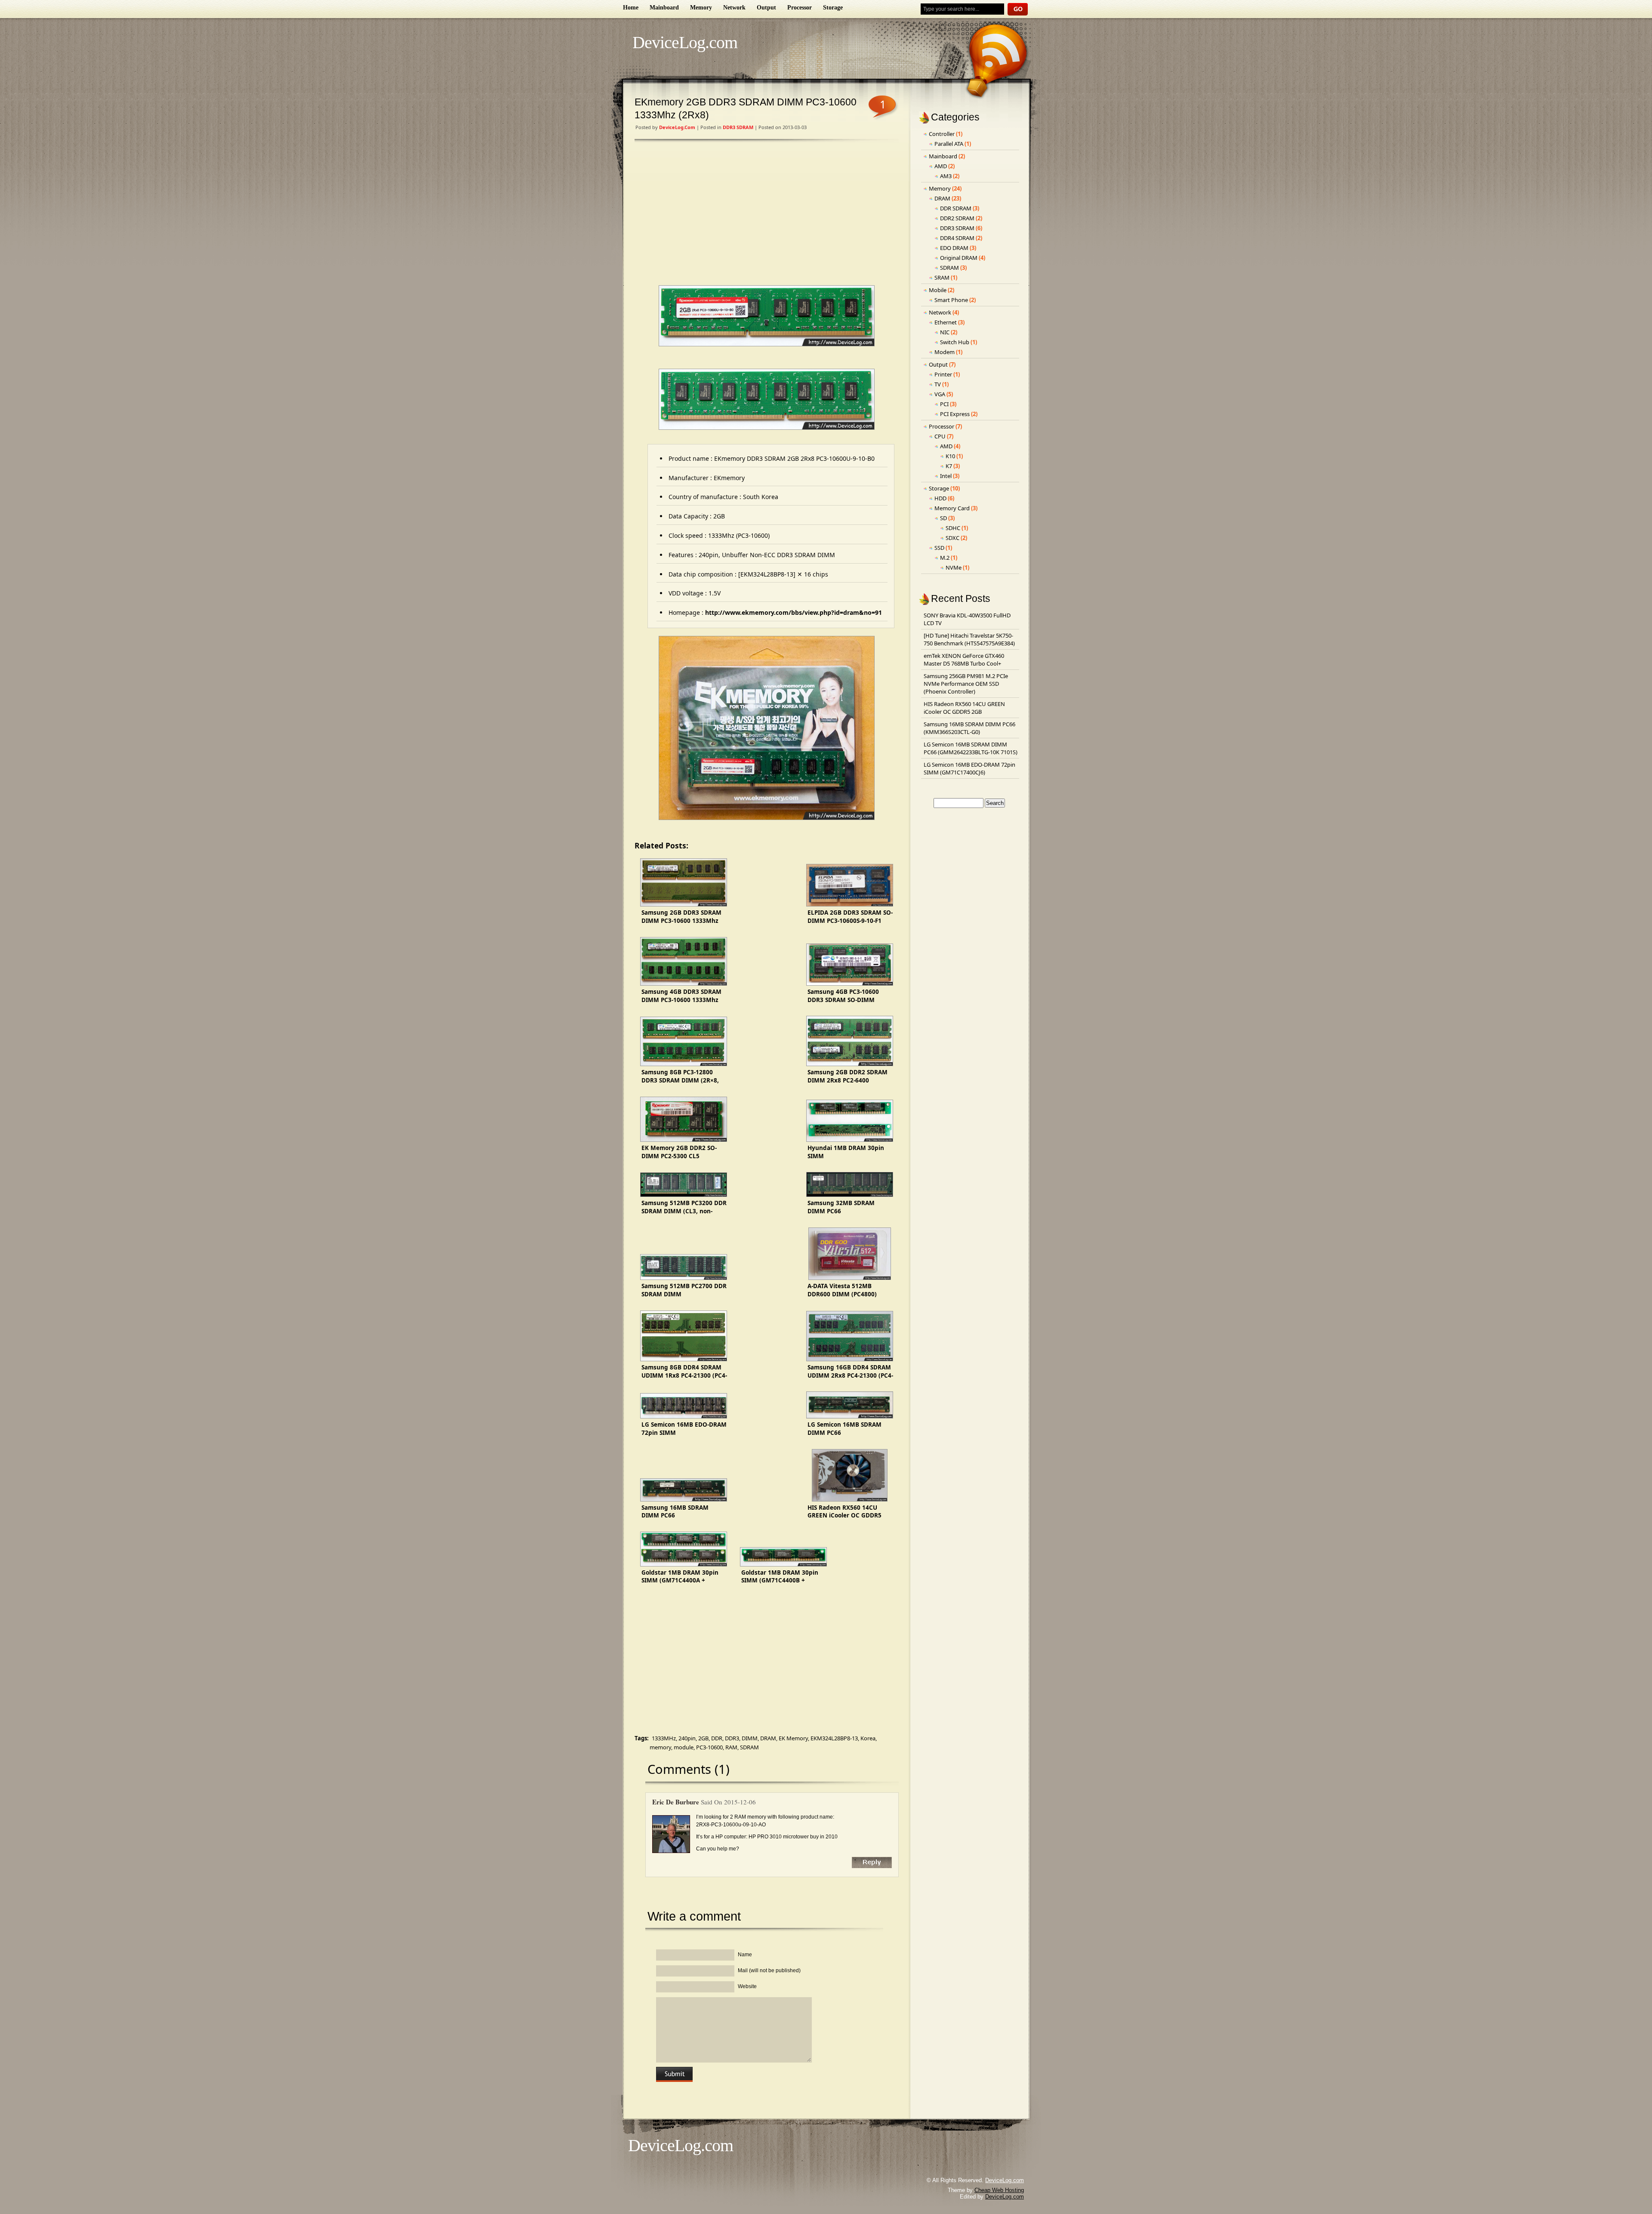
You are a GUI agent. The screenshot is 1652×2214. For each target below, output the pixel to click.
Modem (945, 352)
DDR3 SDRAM (738, 127)
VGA (940, 394)
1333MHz (664, 1738)
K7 (949, 466)
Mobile (938, 290)
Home (631, 8)
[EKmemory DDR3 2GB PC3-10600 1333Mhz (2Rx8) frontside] (767, 316)
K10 (950, 456)
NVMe (954, 567)
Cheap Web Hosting (999, 2190)
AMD (941, 166)
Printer (943, 374)
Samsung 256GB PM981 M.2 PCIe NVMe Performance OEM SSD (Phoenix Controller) (966, 684)
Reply (872, 1862)
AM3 (946, 176)
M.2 (945, 558)
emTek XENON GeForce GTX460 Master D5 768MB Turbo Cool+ (964, 660)
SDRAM (749, 1747)
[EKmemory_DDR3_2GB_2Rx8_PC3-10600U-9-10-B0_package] (767, 728)
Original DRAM (959, 258)
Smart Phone (951, 300)
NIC (945, 332)
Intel (946, 476)
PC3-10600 (709, 1747)
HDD (940, 498)
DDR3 (732, 1738)
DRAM (768, 1738)
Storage (833, 8)
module (684, 1747)
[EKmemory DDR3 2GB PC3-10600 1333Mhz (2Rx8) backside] (767, 399)
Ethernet (946, 322)
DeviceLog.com (685, 42)
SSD (939, 548)
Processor (800, 8)
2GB (703, 1738)
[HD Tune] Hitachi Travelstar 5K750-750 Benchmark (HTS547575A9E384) (969, 639)
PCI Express (955, 414)
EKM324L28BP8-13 (834, 1738)
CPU (940, 436)
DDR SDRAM (956, 208)
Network (734, 8)
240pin (687, 1738)
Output (766, 8)
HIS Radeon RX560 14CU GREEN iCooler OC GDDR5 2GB (964, 708)
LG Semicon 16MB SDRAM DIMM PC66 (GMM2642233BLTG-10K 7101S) (971, 748)
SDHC (953, 528)
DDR (717, 1738)
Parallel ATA (949, 144)
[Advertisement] (767, 214)
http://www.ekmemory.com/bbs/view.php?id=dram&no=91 (794, 612)
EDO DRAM (954, 248)
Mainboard (664, 8)
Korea (868, 1738)
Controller (942, 134)
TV (938, 384)
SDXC (952, 538)
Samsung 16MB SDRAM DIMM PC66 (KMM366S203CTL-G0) (969, 728)
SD (943, 518)
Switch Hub (955, 342)
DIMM (750, 1738)
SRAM (942, 278)
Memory (701, 8)
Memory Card (952, 508)
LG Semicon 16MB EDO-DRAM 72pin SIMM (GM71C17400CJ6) (969, 768)
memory (660, 1747)
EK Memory (793, 1738)
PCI (944, 404)
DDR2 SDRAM (957, 218)
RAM (731, 1747)
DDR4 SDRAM (957, 238)
